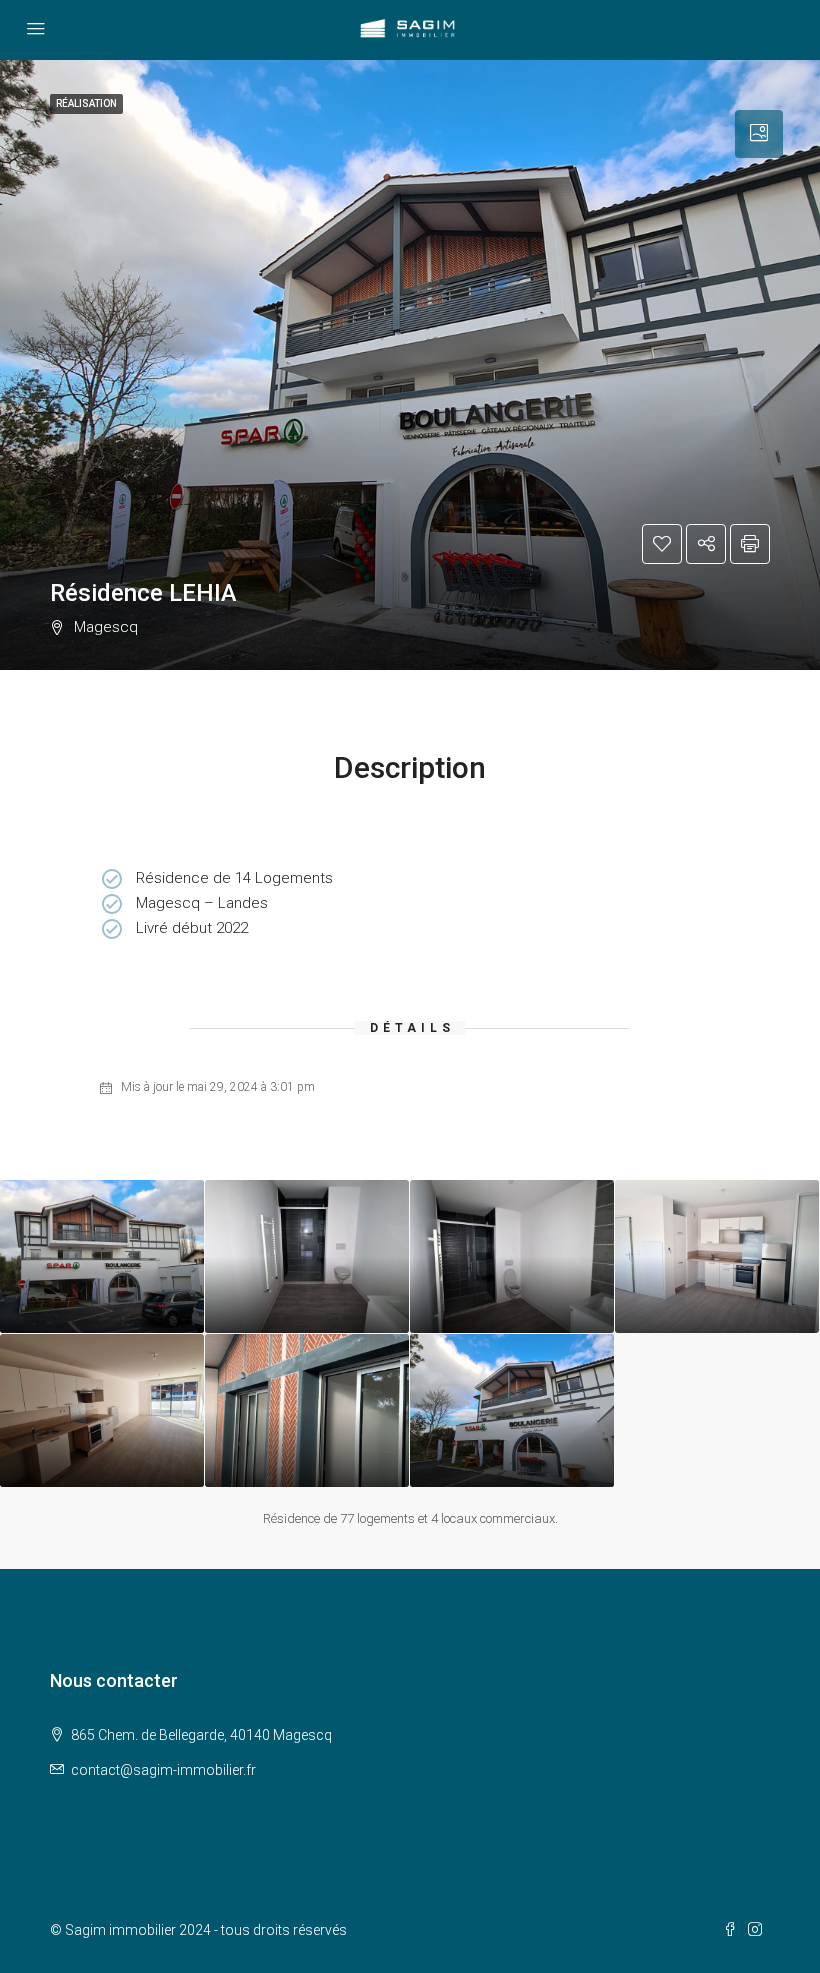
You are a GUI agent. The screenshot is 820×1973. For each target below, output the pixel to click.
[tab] (759, 134)
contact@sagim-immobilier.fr (163, 1770)
